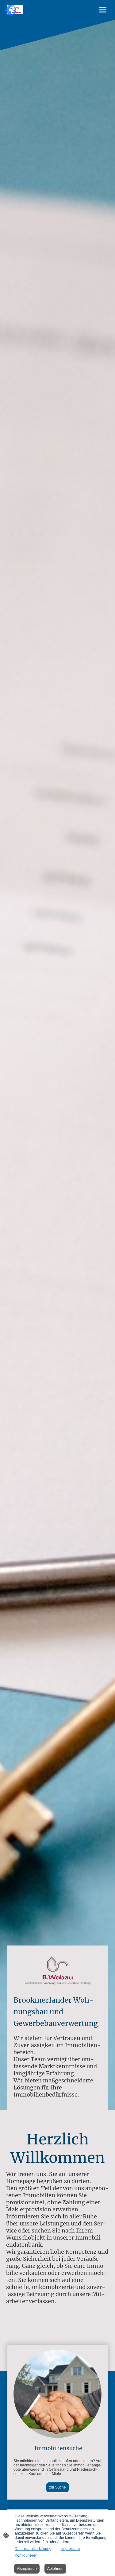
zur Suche (57, 2487)
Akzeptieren (27, 2569)
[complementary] (11, 11)
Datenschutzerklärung (33, 2549)
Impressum (71, 2549)
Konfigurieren (26, 2555)
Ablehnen (55, 2569)
